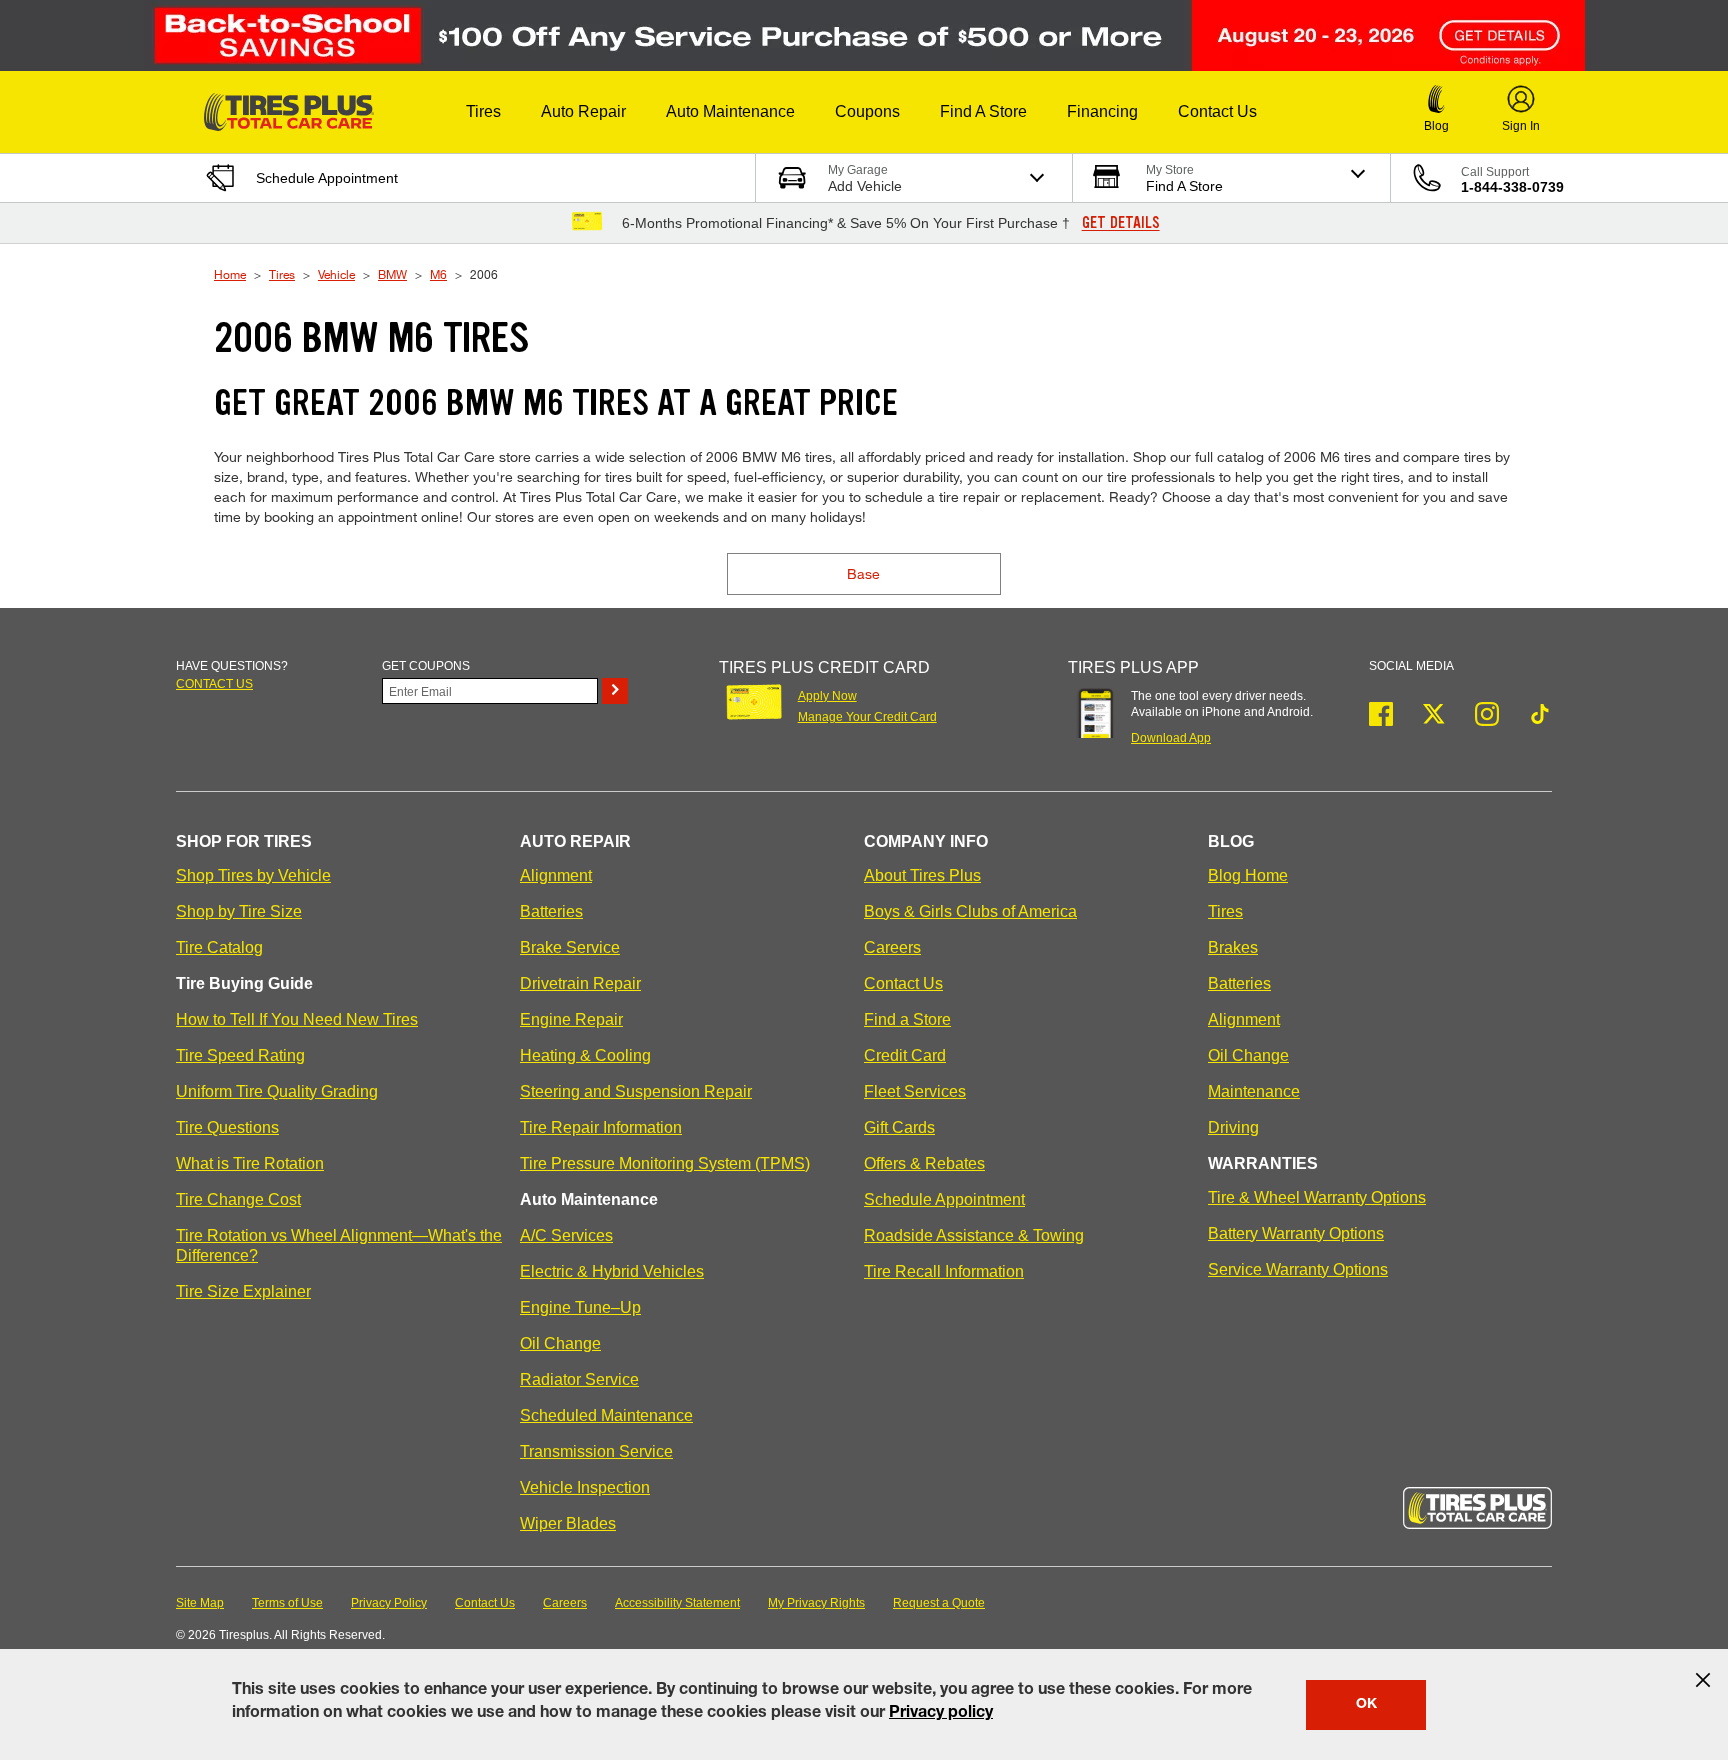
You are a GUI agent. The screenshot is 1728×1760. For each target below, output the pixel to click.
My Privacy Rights (816, 1603)
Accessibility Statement (677, 1603)
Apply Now (827, 696)
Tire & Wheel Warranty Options (1317, 1197)
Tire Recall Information (944, 1271)
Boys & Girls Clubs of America (970, 911)
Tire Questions (227, 1127)
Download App (1171, 738)
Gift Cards (899, 1127)
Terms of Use (287, 1603)
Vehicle (336, 274)
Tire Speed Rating (240, 1055)
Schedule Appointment (944, 1199)
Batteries (551, 911)
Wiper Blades (568, 1523)
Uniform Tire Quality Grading (277, 1091)
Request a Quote (939, 1603)
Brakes (1233, 947)
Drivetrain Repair (580, 983)
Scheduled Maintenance (606, 1415)
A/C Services (566, 1235)
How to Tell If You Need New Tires (297, 1019)
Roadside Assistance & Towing (974, 1235)
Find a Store (907, 1019)
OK (1366, 1705)
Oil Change (560, 1343)
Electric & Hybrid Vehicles (612, 1271)
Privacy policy (941, 1714)
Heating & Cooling (585, 1055)
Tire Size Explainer (243, 1291)
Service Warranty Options (1298, 1269)
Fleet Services (915, 1091)
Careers (892, 947)
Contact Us (903, 983)
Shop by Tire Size (239, 911)
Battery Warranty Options (1296, 1233)
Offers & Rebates (924, 1163)
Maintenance (1254, 1091)
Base (863, 573)
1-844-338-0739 (1512, 187)
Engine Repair (571, 1019)
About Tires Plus (922, 875)
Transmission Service (596, 1451)
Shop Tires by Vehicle (253, 875)
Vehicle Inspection (585, 1487)
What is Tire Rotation (250, 1163)
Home (230, 274)
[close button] (1703, 1680)
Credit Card (905, 1055)
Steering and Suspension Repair (636, 1091)
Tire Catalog (219, 947)
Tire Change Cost (238, 1199)
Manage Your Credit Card (867, 717)
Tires (282, 274)
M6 (438, 274)
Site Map (200, 1603)
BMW (392, 274)
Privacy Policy (389, 1603)
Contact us (214, 684)
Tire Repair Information (601, 1127)
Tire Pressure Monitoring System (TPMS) (665, 1163)
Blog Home (1248, 875)
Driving (1233, 1127)
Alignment (556, 875)
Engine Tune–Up (580, 1307)
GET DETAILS (1121, 223)
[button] (483, 112)
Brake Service (570, 947)
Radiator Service (579, 1379)
